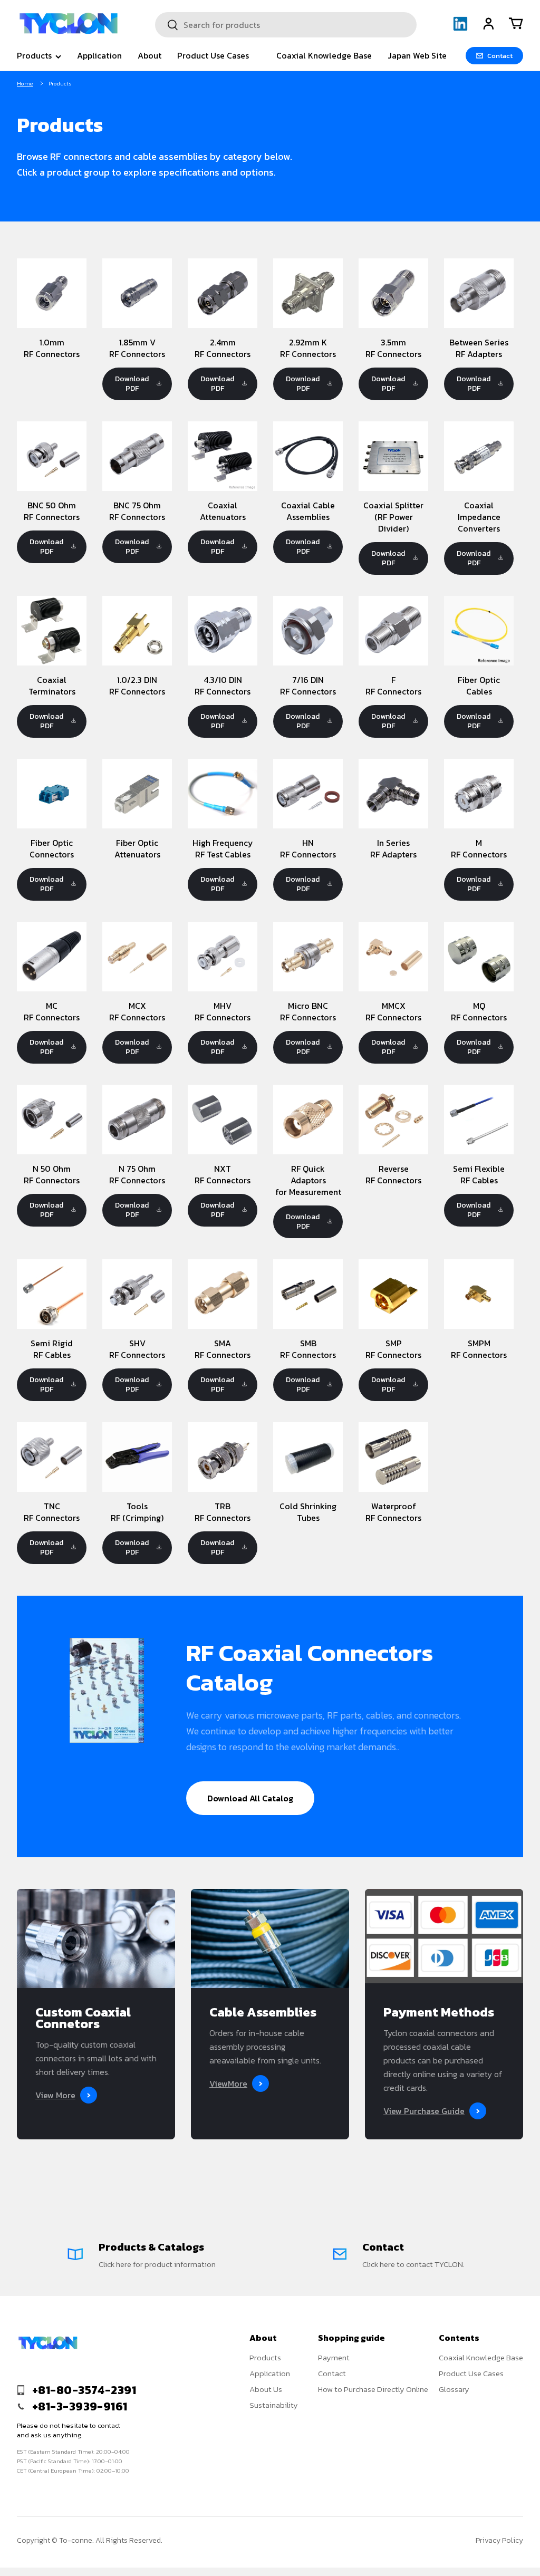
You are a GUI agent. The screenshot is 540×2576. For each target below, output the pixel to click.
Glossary (454, 2389)
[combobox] (286, 25)
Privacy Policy (499, 2540)
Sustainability (274, 2405)
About (150, 55)
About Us (266, 2389)
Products (265, 2357)
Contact (332, 2373)
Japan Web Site (417, 55)
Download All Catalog (250, 1798)
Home (25, 83)
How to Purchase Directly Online (373, 2389)
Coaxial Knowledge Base (324, 55)
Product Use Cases (213, 55)
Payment (334, 2357)
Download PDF (132, 384)
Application (99, 55)
